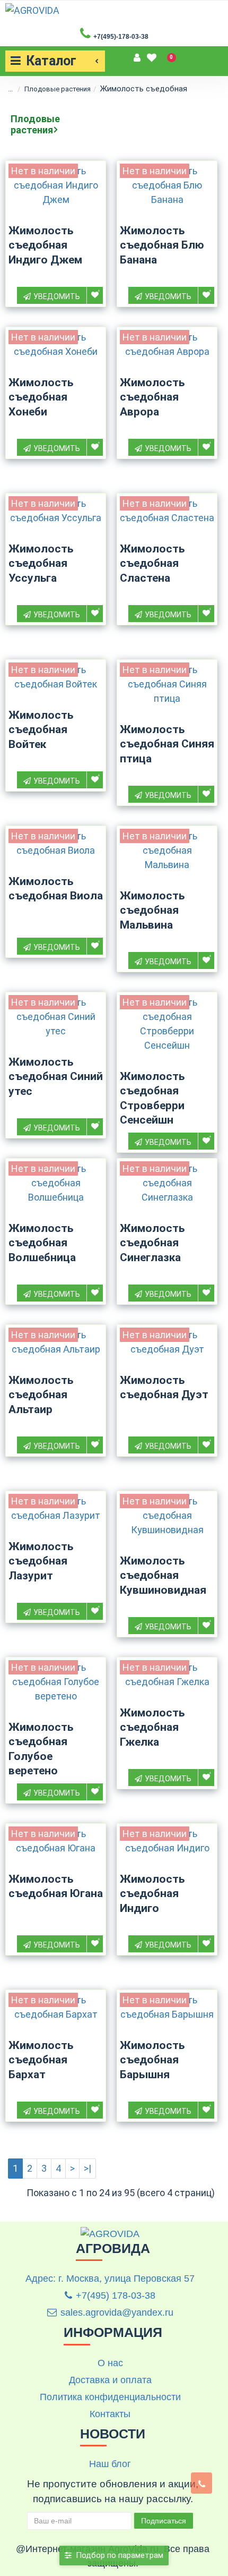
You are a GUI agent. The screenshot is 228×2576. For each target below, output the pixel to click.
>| (87, 2168)
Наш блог (110, 2464)
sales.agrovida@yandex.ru (117, 2313)
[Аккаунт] (138, 56)
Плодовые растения (58, 89)
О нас (110, 2363)
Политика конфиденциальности (110, 2397)
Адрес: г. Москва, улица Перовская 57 (110, 2279)
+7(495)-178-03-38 (121, 37)
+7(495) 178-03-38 (116, 2296)
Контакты (110, 2414)
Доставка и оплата (110, 2380)
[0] (152, 56)
